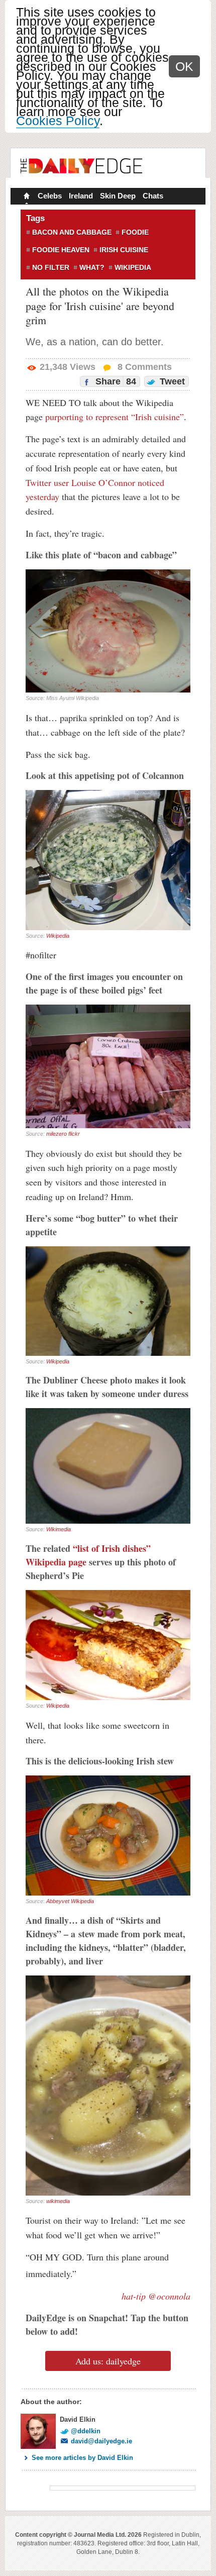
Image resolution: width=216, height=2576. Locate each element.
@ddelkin (86, 2431)
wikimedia (58, 2201)
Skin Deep (118, 196)
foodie (135, 232)
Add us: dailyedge (108, 2361)
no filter (51, 267)
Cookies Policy (58, 121)
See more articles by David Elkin (82, 2458)
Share (115, 381)
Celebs (50, 196)
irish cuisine (124, 250)
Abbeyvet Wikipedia (70, 1901)
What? (92, 267)
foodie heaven (61, 250)
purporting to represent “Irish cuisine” (115, 417)
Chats (153, 196)
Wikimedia (59, 1529)
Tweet (171, 381)
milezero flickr (63, 1134)
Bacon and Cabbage (72, 232)
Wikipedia (133, 267)
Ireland (81, 196)
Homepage (26, 197)
